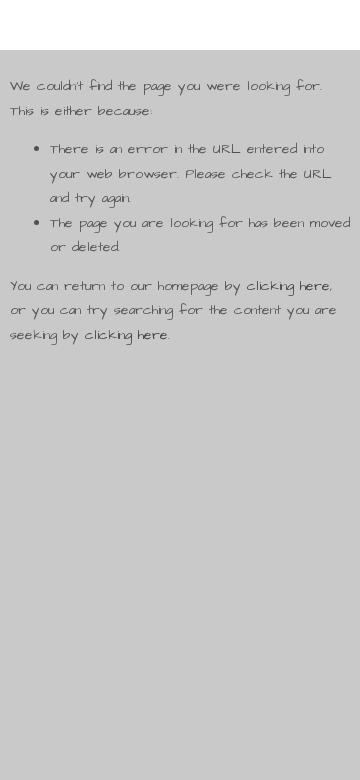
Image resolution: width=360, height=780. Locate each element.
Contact (183, 561)
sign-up (183, 591)
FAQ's (178, 473)
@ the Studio (199, 414)
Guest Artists (200, 443)
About (178, 502)
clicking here (288, 286)
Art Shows (191, 532)
